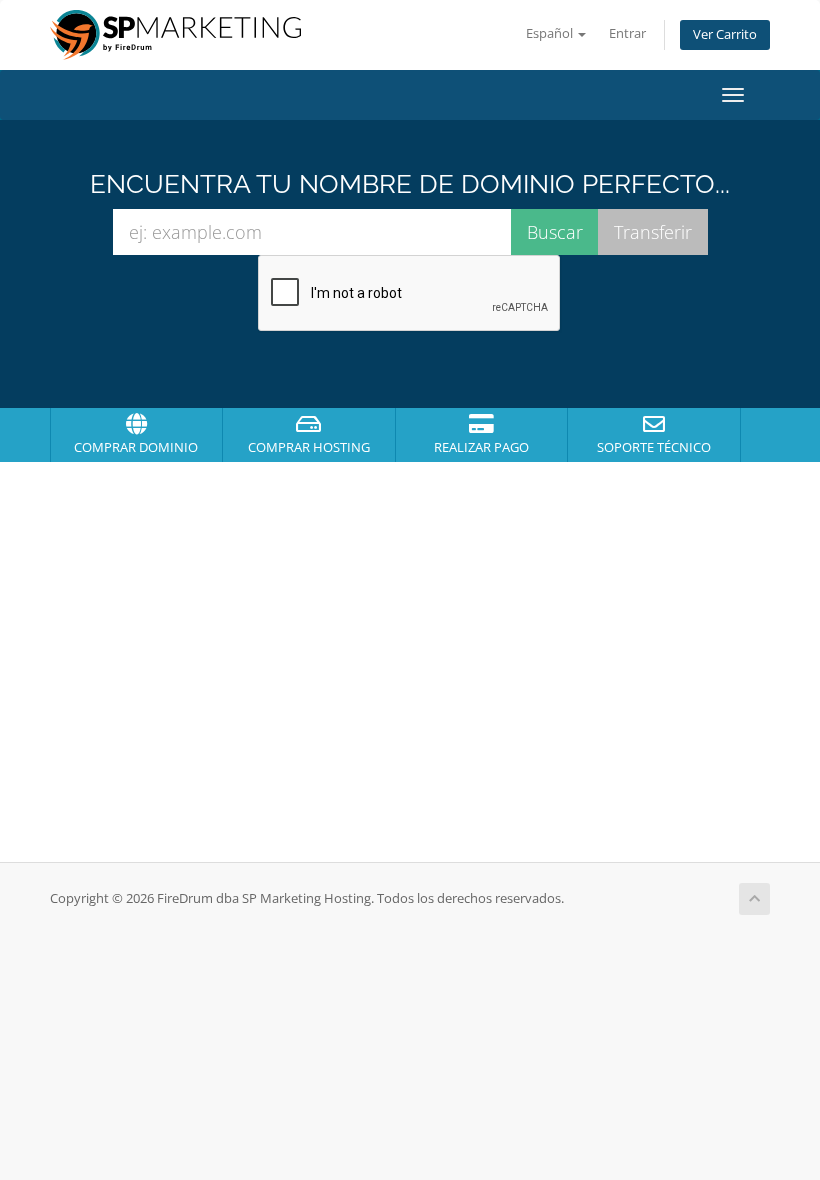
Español (551, 33)
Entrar (627, 33)
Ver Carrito (725, 34)
